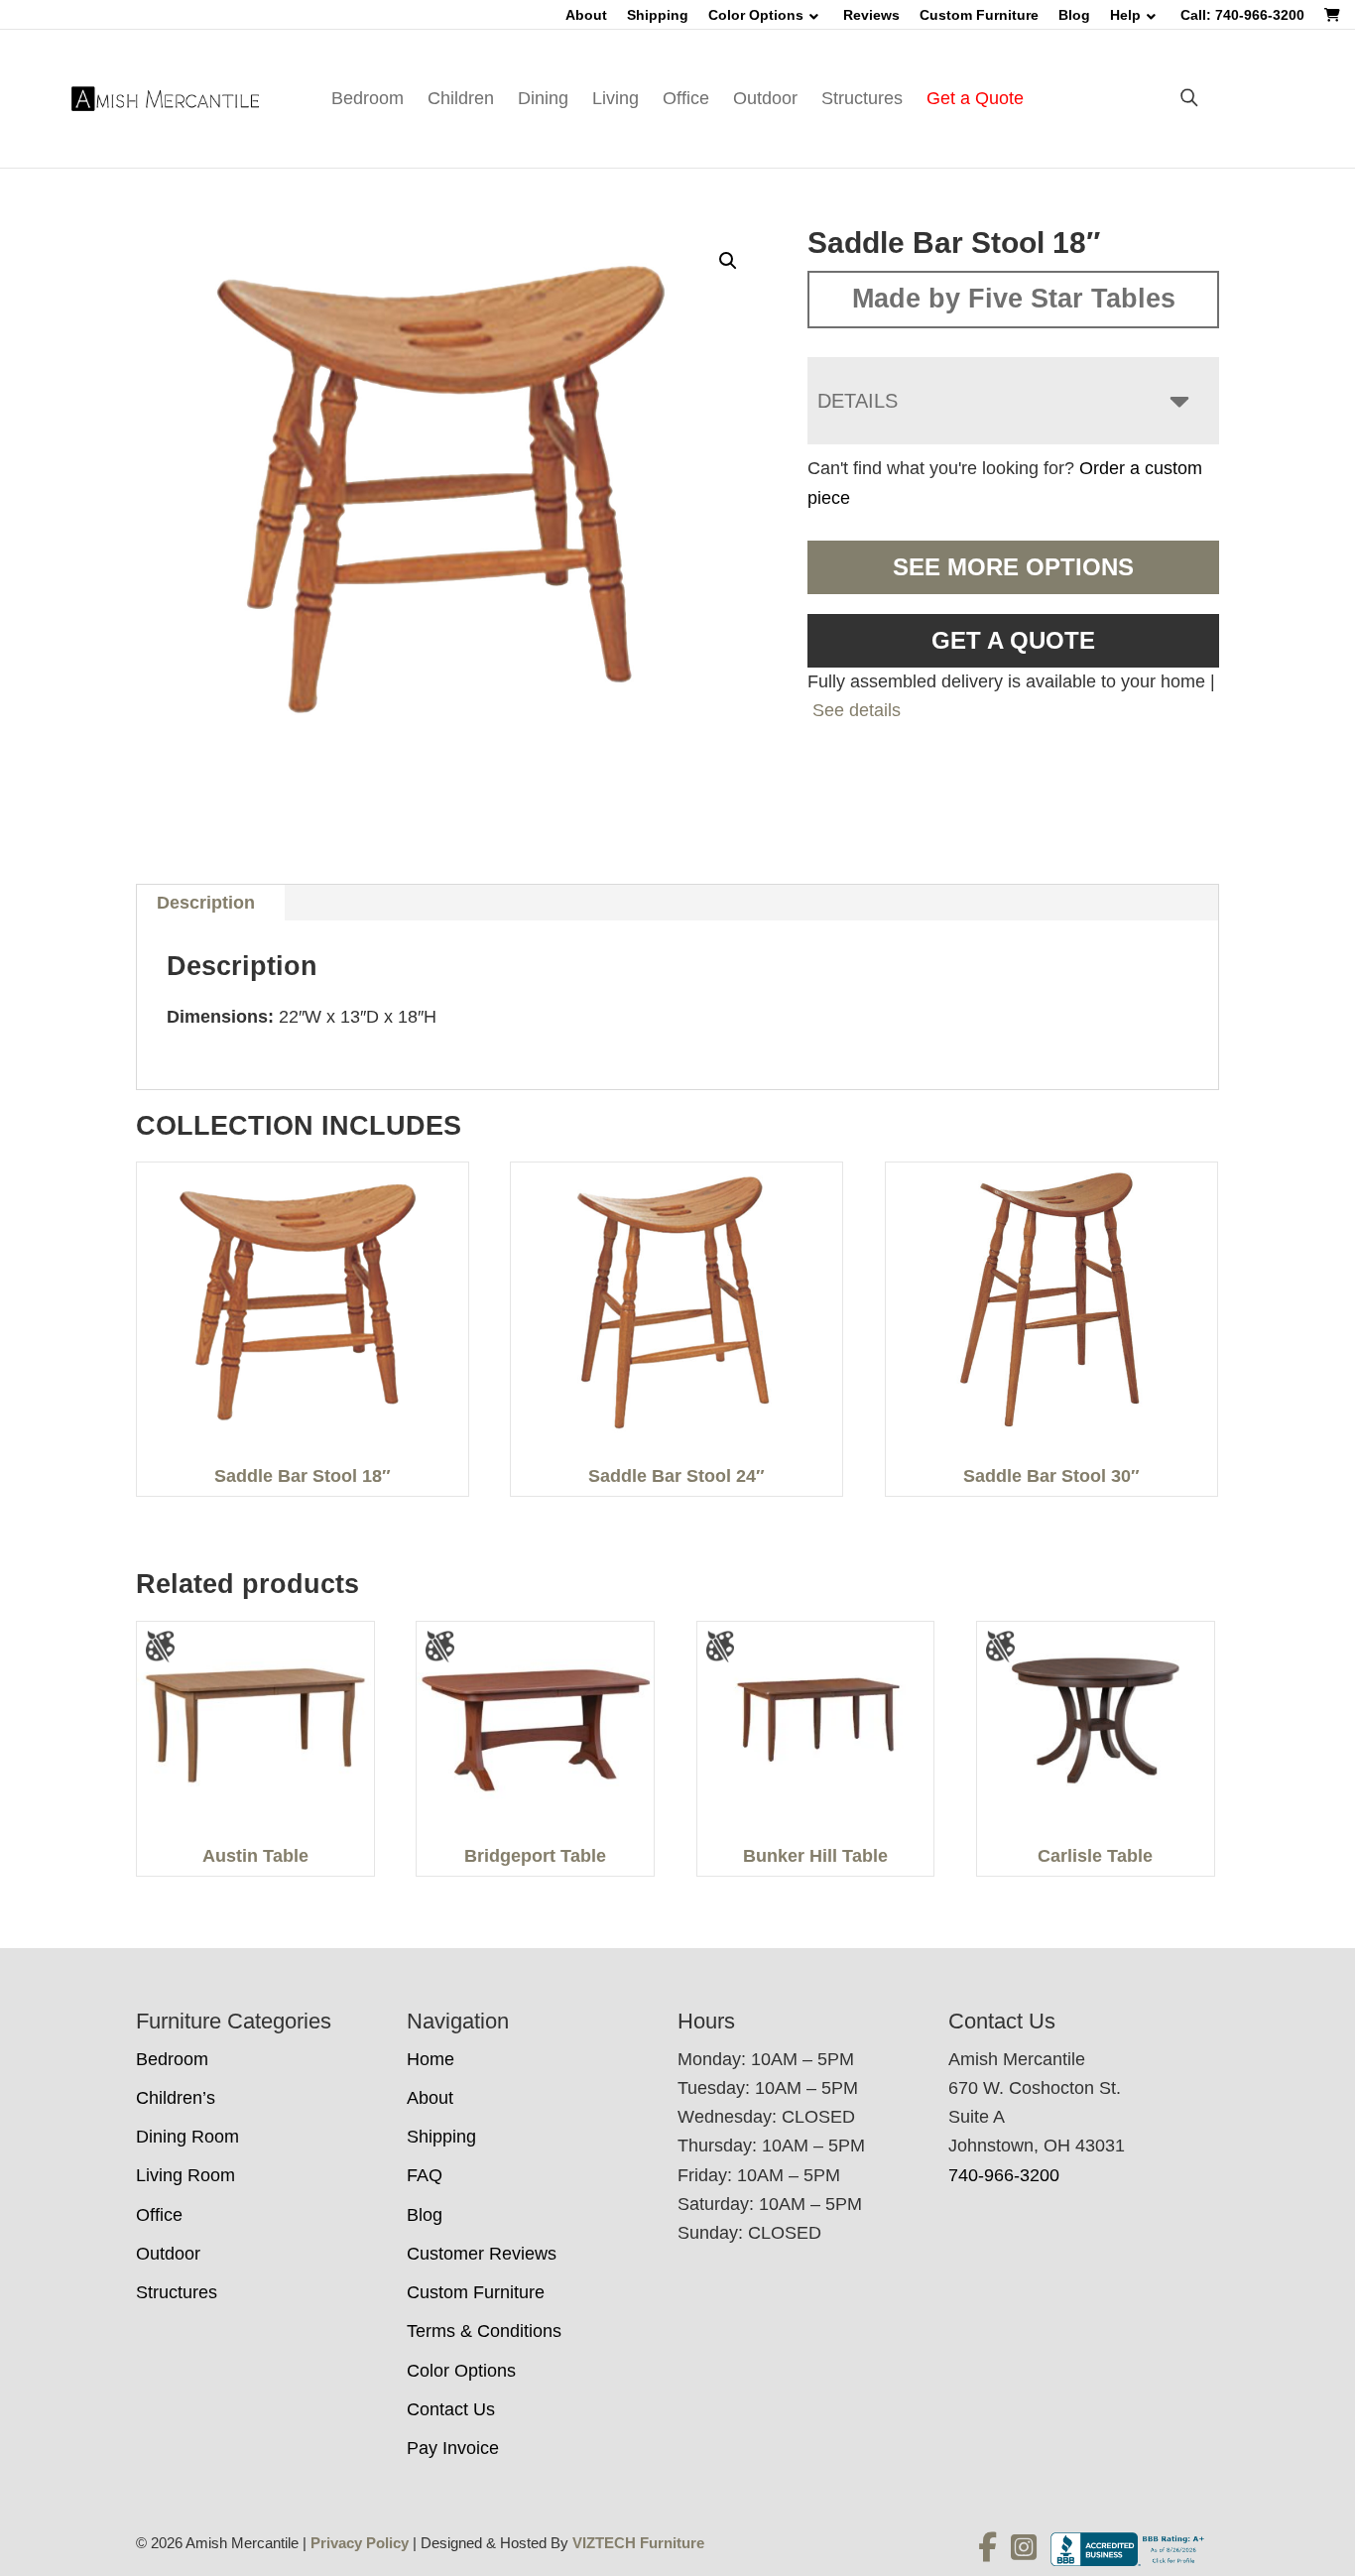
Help (1125, 15)
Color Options (756, 15)
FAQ (425, 2175)
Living (616, 98)
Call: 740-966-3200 (1242, 15)
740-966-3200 (1004, 2175)
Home (431, 2059)
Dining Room (187, 2137)
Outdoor (765, 98)
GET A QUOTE (1013, 640)
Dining (543, 98)
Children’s (176, 2098)
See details (857, 710)
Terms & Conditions (484, 2331)
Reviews (871, 15)
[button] (728, 261)
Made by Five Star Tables (1014, 299)
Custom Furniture (979, 15)
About (586, 15)
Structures (862, 98)
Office (686, 98)
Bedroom (368, 98)
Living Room (185, 2175)
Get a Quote (975, 98)
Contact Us (451, 2409)
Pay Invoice (453, 2448)
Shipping (658, 15)
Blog (1074, 15)
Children (461, 98)
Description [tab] (206, 903)
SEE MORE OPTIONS (1013, 567)
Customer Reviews (482, 2254)
